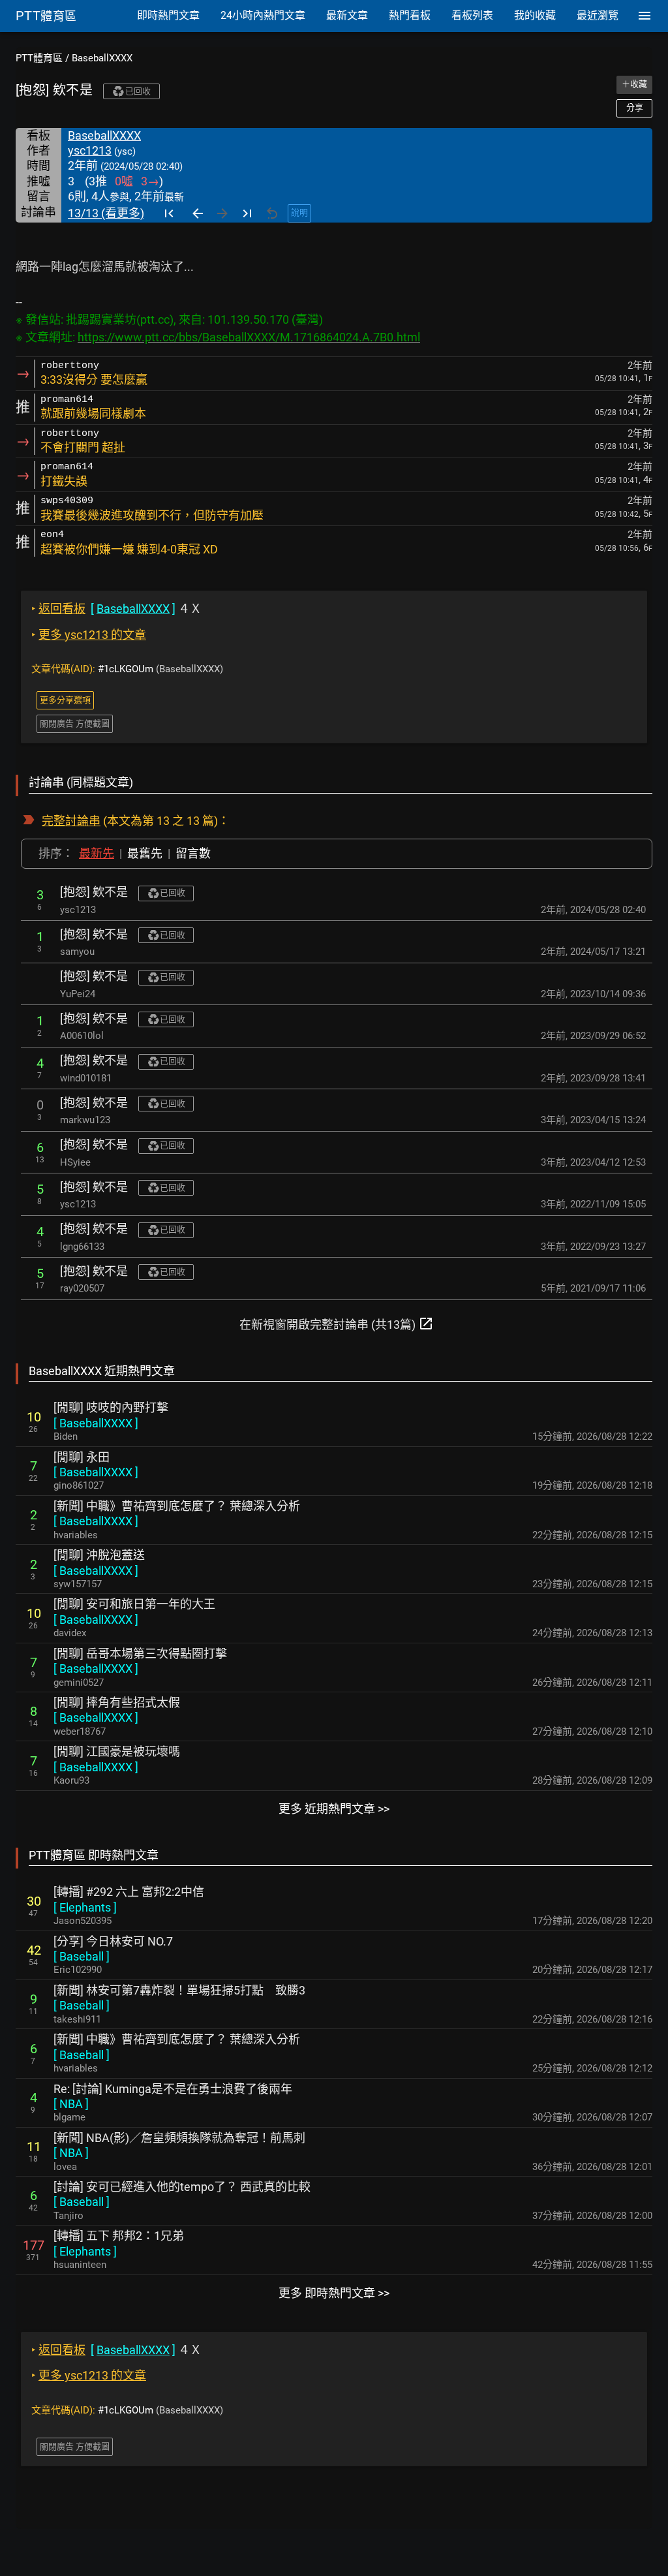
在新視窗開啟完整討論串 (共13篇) (337, 1324)
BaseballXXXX (102, 58)
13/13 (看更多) (106, 213)
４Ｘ (116, 609)
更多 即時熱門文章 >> (334, 2293)
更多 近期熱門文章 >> (334, 1809)
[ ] (96, 1423)
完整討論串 (71, 821)
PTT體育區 (39, 58)
